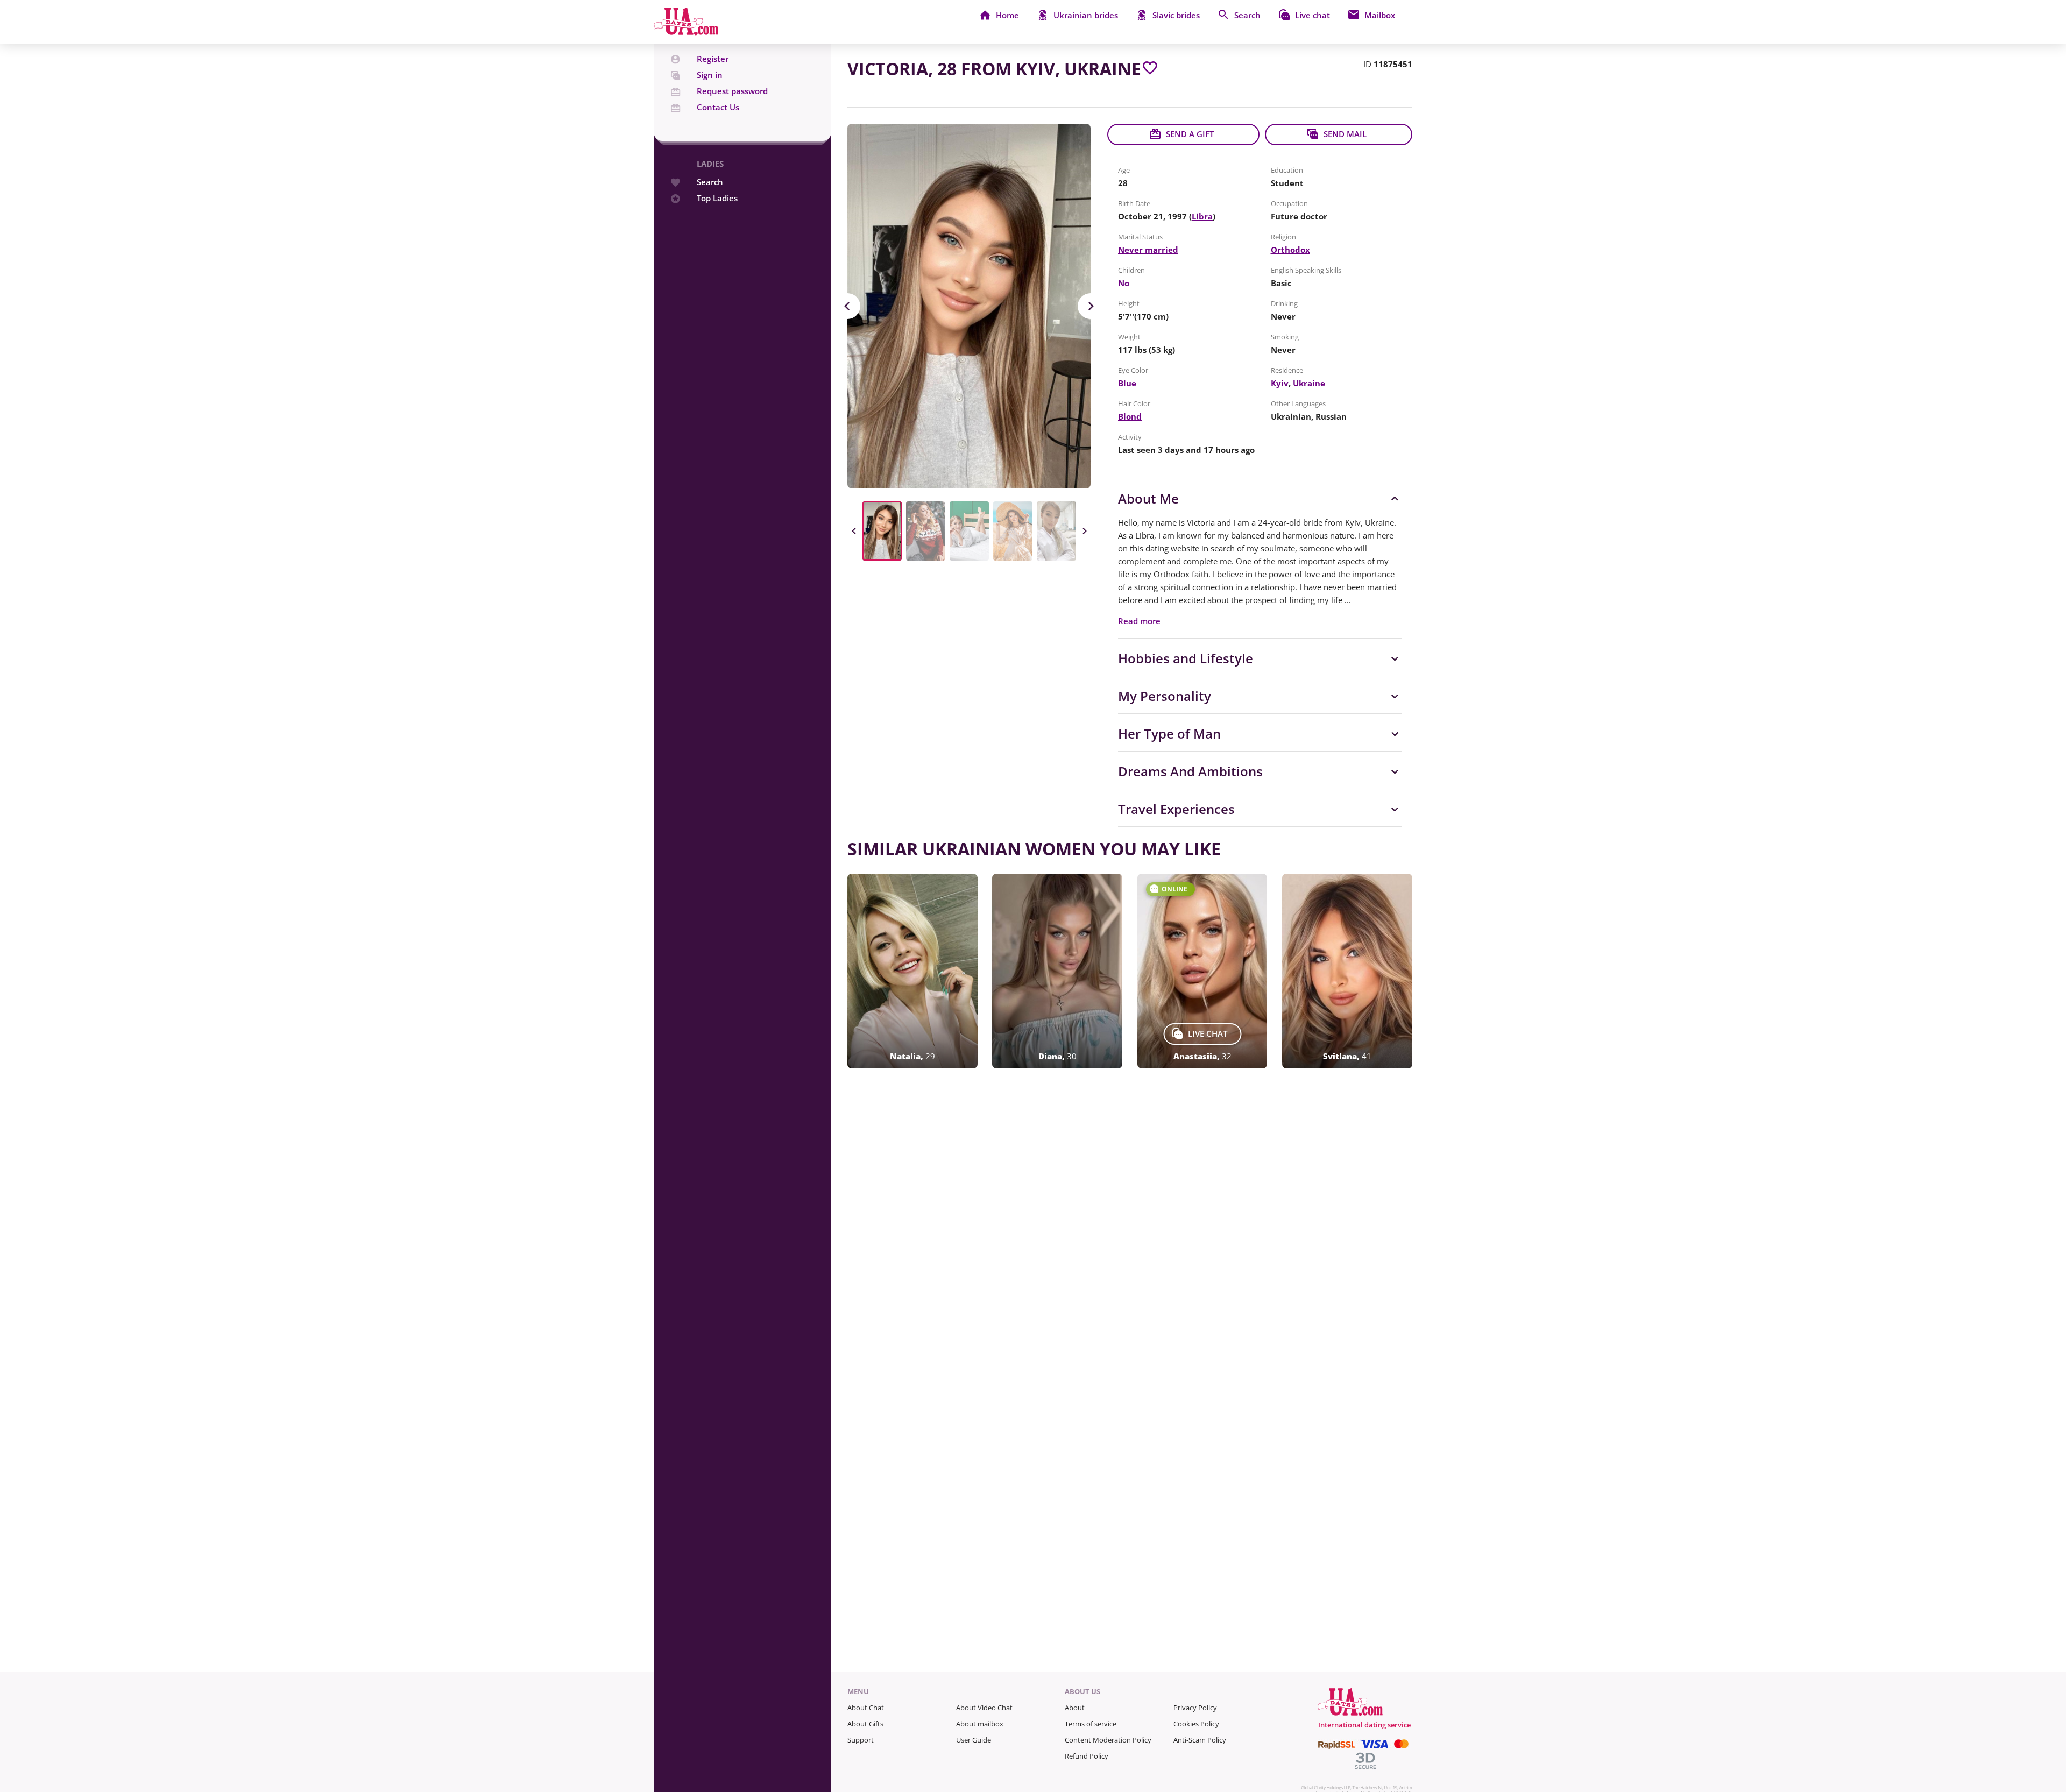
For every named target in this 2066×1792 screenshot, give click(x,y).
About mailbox (980, 1724)
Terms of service (1091, 1724)
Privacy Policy (1195, 1708)
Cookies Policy (1196, 1724)
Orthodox (1290, 250)
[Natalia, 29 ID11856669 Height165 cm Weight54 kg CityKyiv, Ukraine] (912, 971)
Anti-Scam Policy (1200, 1740)
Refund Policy (1087, 1756)
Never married (1148, 250)
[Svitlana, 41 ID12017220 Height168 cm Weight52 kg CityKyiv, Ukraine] (1347, 971)
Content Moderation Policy (1108, 1740)
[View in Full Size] (969, 306)
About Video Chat (984, 1708)
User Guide (974, 1740)
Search (710, 182)
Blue (1127, 383)
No (1124, 283)
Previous (847, 306)
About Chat (866, 1708)
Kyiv (1280, 383)
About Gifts (865, 1724)
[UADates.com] (686, 32)
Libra (1202, 216)
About (1075, 1708)
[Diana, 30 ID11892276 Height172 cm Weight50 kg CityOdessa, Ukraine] (1057, 971)
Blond (1130, 416)
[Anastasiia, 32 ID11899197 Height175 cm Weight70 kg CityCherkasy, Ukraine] (1202, 971)
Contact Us (718, 107)
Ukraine (1309, 383)
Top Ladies (717, 198)
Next (1091, 306)
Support (861, 1740)
